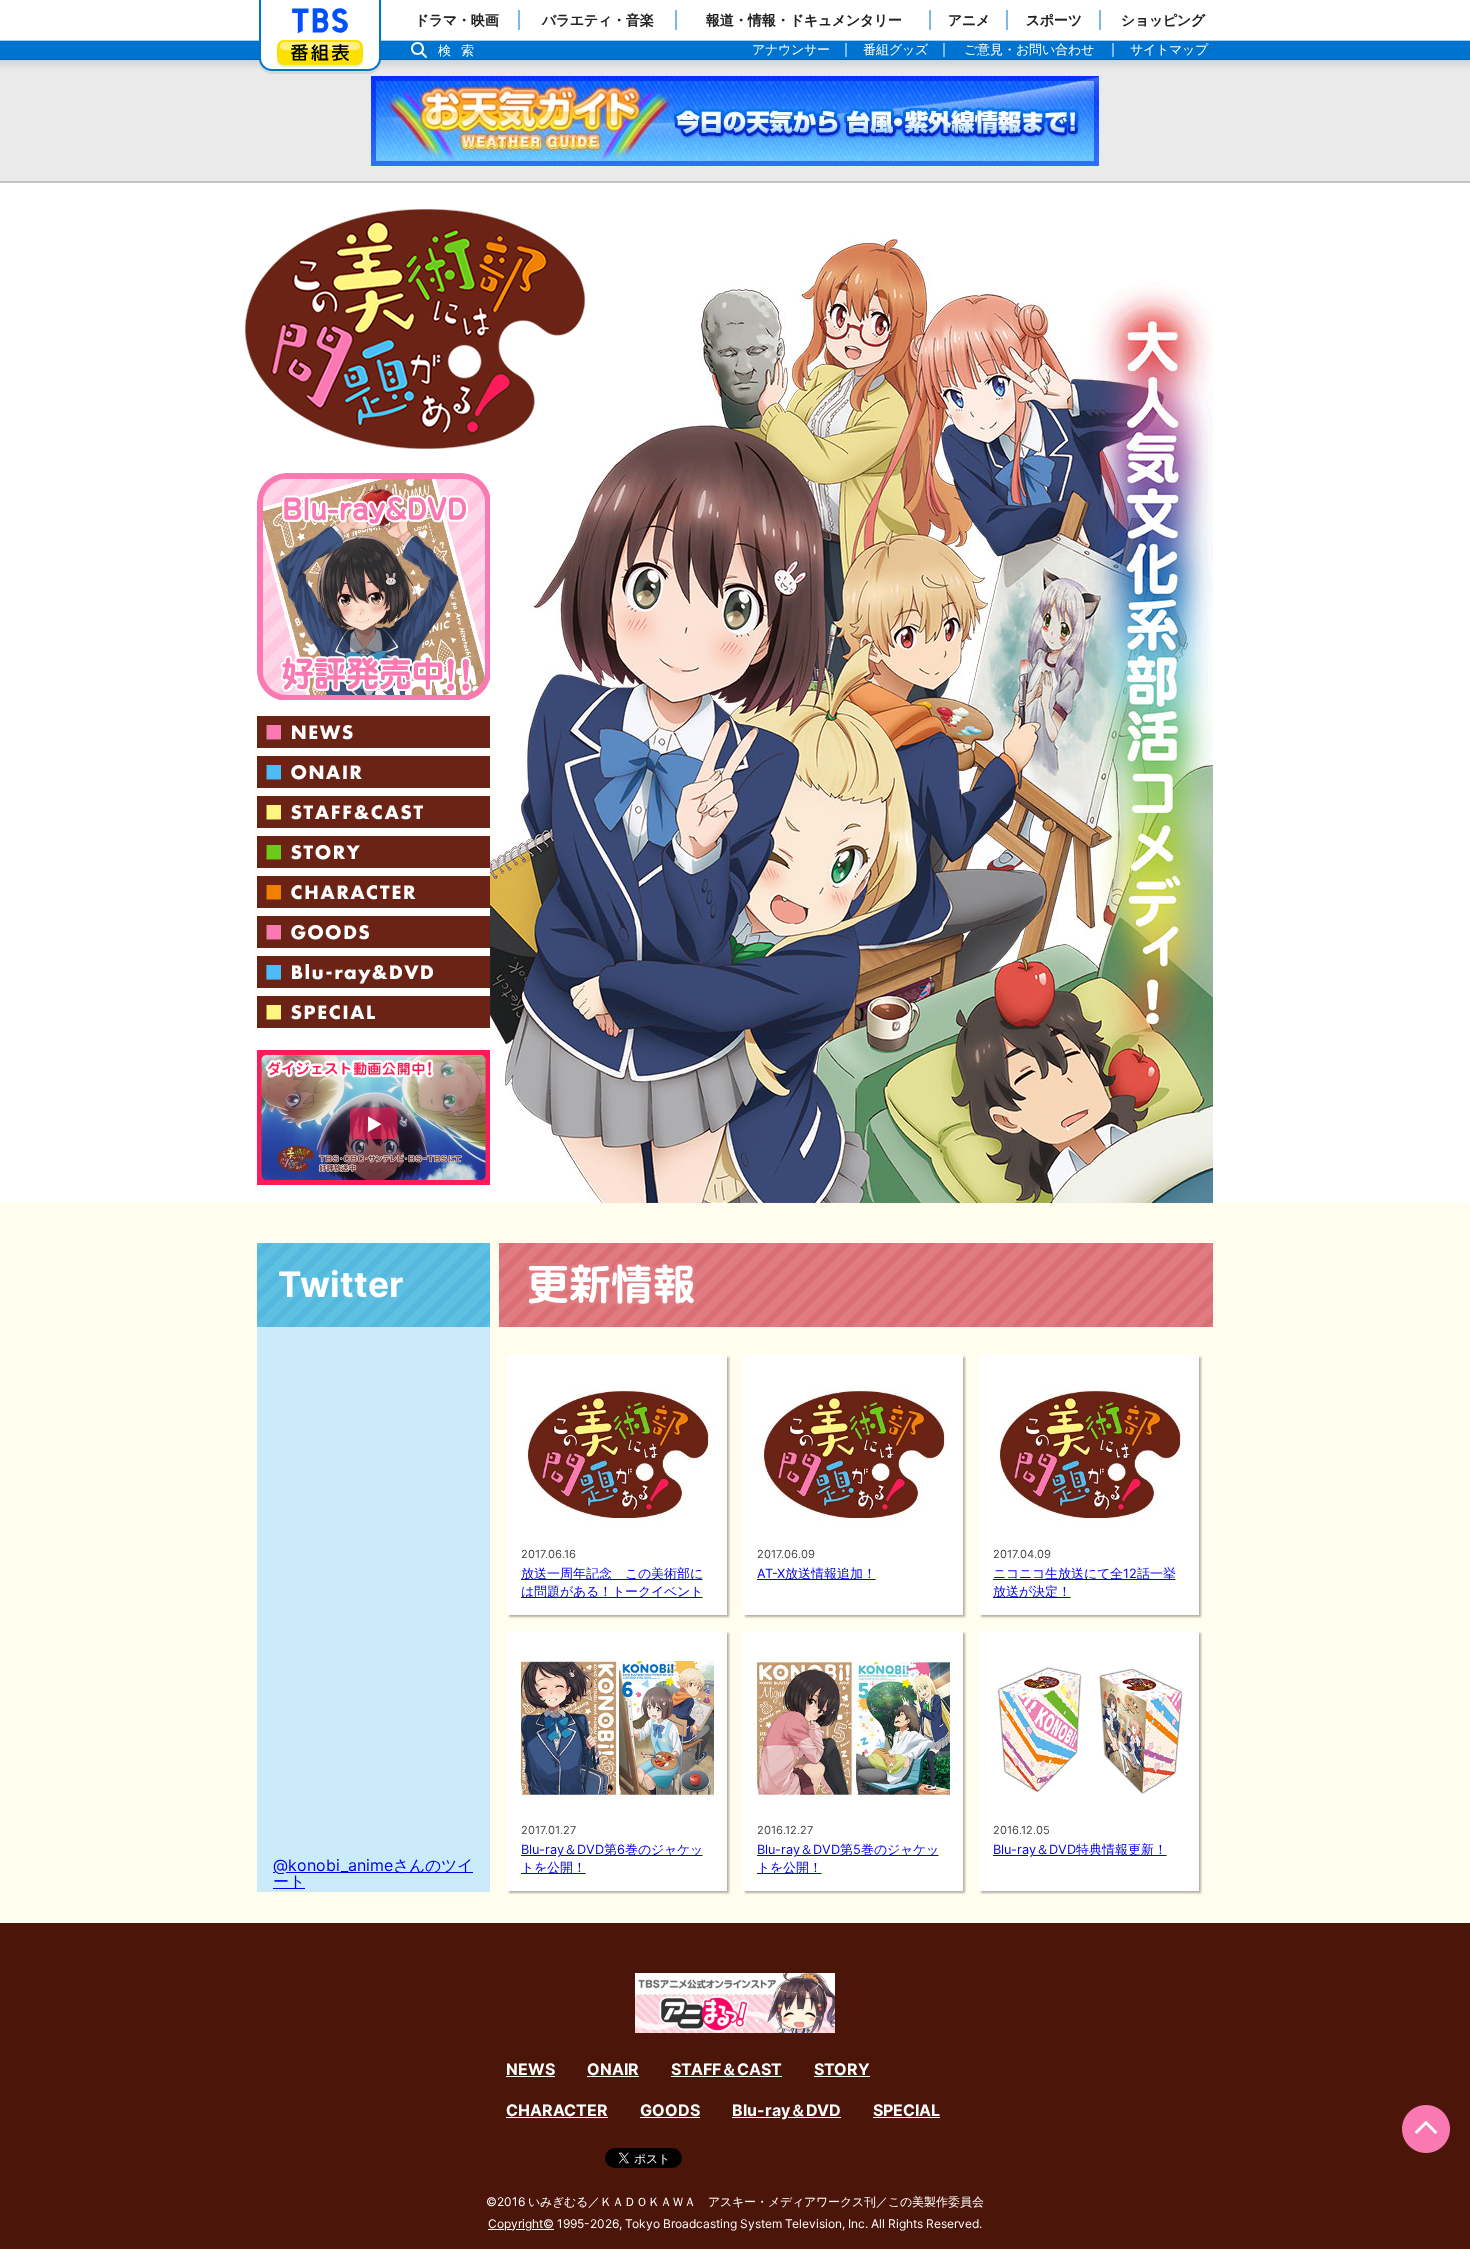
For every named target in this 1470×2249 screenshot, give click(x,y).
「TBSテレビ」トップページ (320, 21)
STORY (373, 852)
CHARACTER (373, 892)
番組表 (320, 52)
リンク (373, 586)
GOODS (373, 932)
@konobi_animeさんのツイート (373, 1873)
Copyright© (521, 2223)
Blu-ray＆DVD (373, 972)
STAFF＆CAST (373, 812)
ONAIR (373, 772)
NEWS (373, 732)
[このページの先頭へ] (1426, 2129)
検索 (461, 50)
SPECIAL (373, 1012)
